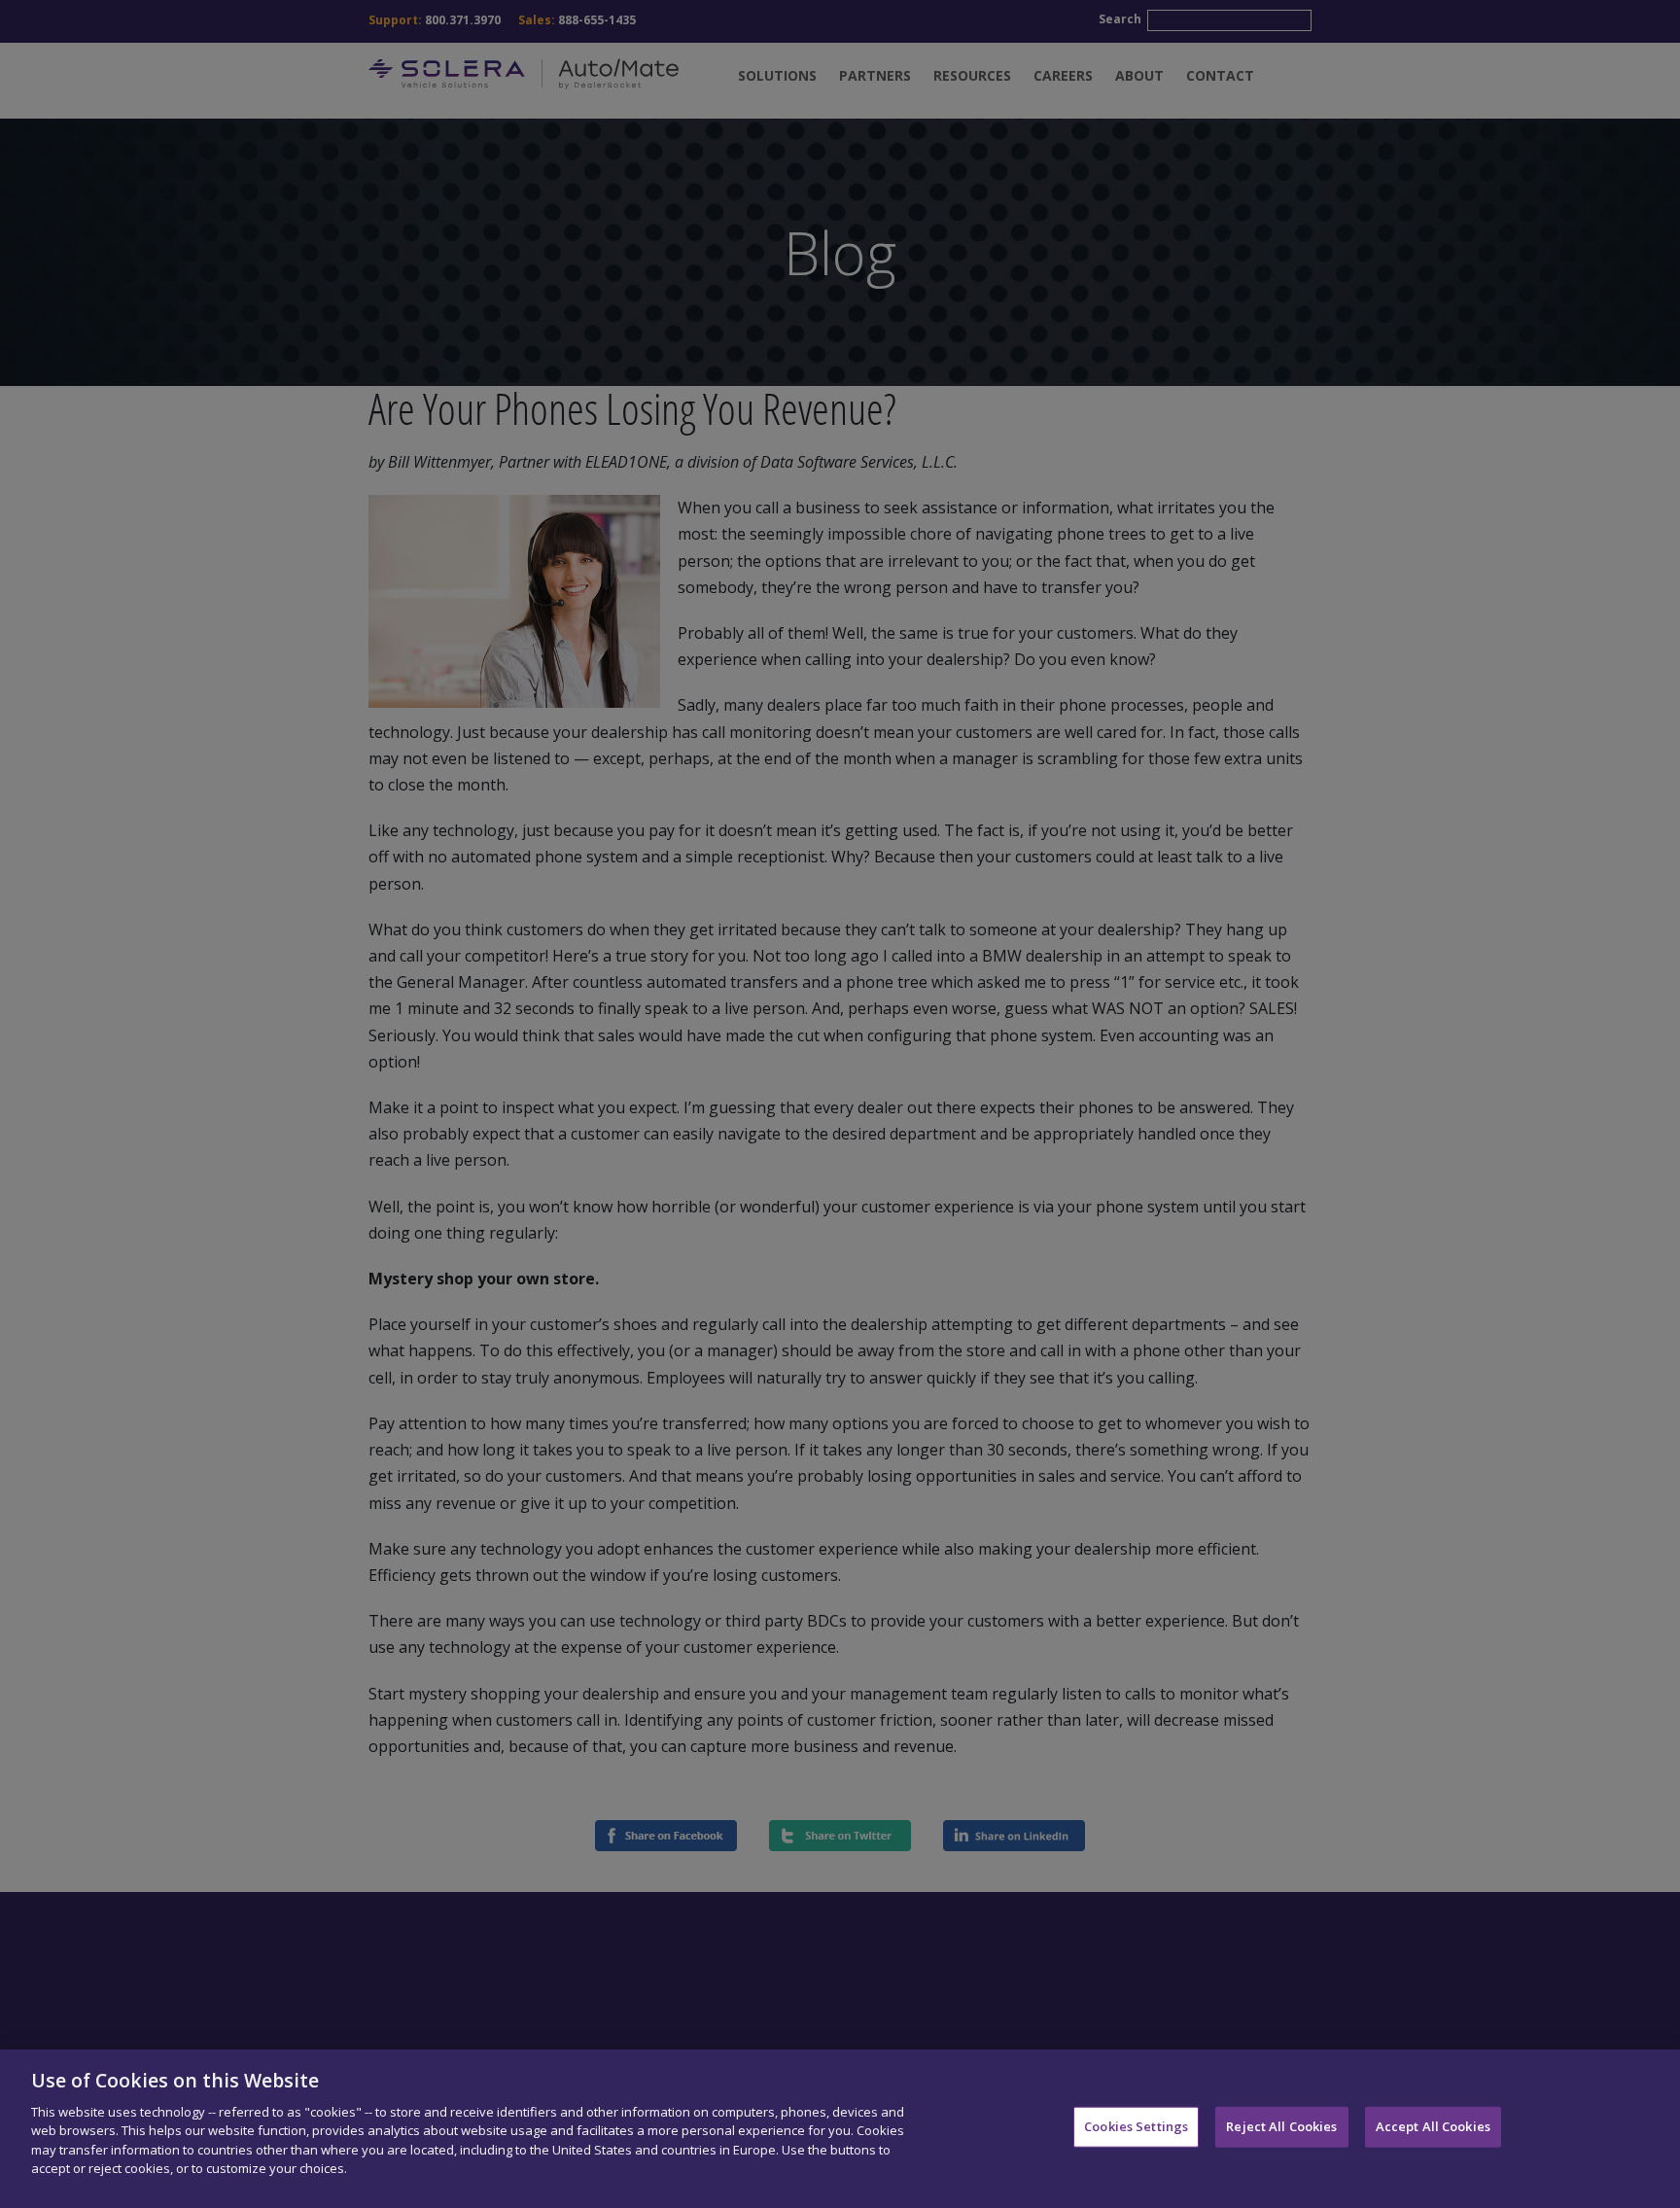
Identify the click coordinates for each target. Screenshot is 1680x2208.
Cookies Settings (1136, 2126)
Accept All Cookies (1433, 2126)
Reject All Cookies (1281, 2126)
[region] (840, 2129)
